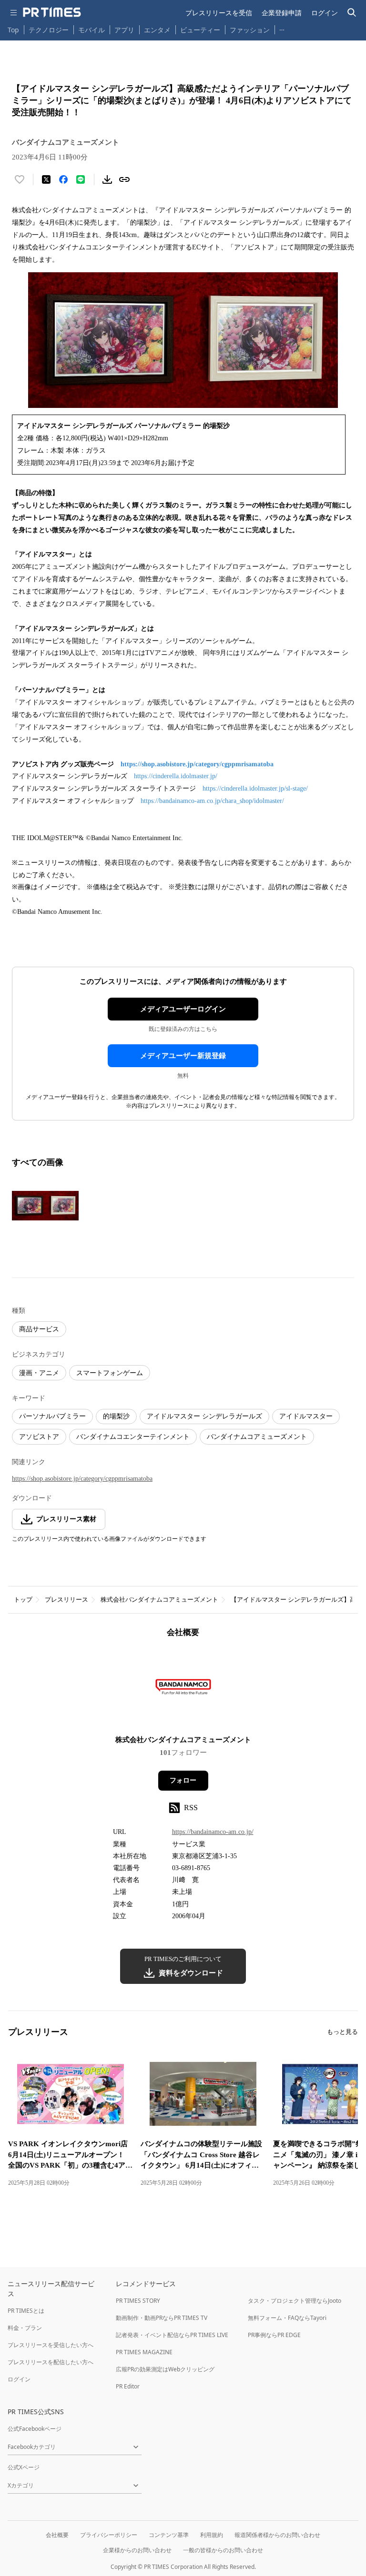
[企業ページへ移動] (183, 1689)
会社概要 (57, 2535)
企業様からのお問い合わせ (137, 2550)
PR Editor (128, 2386)
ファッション (250, 30)
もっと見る (342, 2032)
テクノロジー (49, 30)
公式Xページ (24, 2467)
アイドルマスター (306, 1416)
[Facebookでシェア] (63, 179)
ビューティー (200, 30)
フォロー (183, 1780)
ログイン (325, 13)
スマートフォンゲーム (110, 1373)
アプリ (124, 30)
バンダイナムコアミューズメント (257, 1437)
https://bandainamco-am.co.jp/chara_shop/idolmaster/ (212, 801)
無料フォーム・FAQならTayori (287, 2318)
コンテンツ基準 (169, 2535)
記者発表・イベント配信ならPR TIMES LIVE (172, 2335)
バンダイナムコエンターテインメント (133, 1437)
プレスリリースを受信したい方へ (51, 2345)
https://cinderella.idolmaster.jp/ (176, 776)
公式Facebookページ (35, 2429)
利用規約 (212, 2535)
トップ (23, 1600)
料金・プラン (25, 2328)
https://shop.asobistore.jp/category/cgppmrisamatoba (197, 764)
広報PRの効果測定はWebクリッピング (165, 2369)
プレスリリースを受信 (219, 13)
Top (13, 30)
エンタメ (157, 30)
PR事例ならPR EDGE (274, 2335)
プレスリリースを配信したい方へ (51, 2362)
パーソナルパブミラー (52, 1416)
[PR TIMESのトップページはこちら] (52, 12)
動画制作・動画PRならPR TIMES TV (162, 2318)
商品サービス (39, 1329)
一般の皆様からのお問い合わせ (223, 2550)
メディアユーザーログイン (183, 1009)
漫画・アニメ (39, 1373)
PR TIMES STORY (138, 2301)
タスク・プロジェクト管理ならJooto (295, 2301)
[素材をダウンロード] (107, 179)
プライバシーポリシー (109, 2535)
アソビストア (39, 1437)
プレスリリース (66, 1600)
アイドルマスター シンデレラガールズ (204, 1416)
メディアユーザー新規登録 (183, 1056)
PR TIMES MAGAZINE (144, 2352)
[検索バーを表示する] (352, 13)
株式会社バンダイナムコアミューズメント (159, 1600)
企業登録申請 (282, 13)
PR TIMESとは (26, 2311)
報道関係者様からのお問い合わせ (277, 2535)
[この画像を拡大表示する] (45, 1206)
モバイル (91, 30)
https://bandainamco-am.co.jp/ (213, 1832)
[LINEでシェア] (81, 179)
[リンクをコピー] (124, 179)
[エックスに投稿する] (46, 179)
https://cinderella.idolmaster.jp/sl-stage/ (255, 788)
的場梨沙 (116, 1416)
